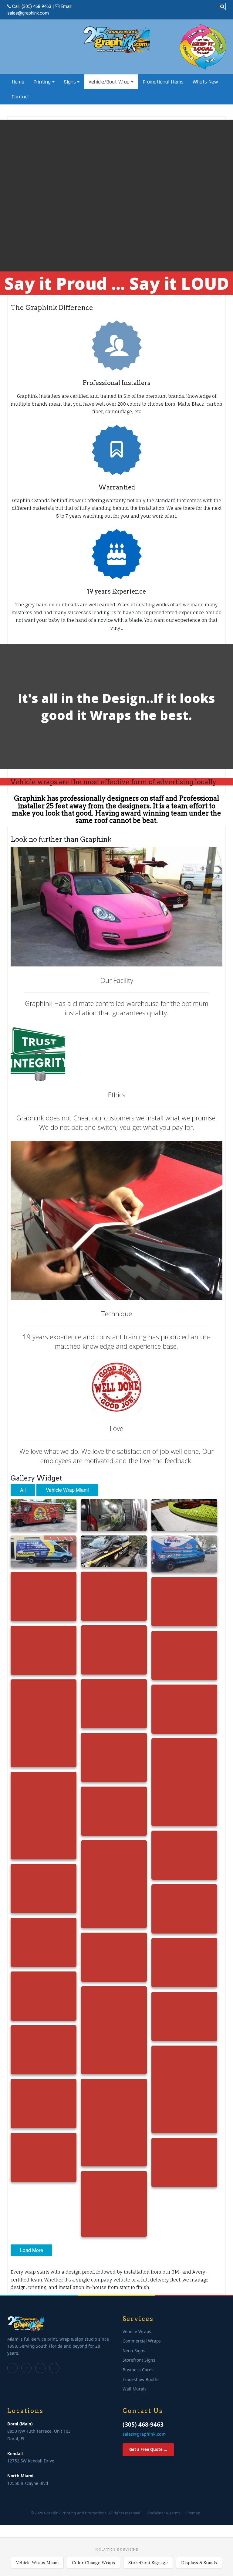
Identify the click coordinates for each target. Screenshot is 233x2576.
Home (18, 82)
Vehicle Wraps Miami (37, 2563)
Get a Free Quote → (148, 2449)
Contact (20, 97)
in (27, 2368)
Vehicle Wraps (137, 2331)
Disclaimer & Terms (164, 2513)
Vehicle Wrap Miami (67, 1490)
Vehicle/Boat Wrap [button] (109, 82)
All (23, 1490)
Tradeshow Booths (141, 2379)
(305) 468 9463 (36, 6)
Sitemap (193, 2513)
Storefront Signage (148, 2563)
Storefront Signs (139, 2360)
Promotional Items (163, 82)
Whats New (205, 82)
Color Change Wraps (93, 2563)
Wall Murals (135, 2389)
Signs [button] (70, 82)
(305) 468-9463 (143, 2424)
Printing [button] (42, 82)
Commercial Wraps (142, 2341)
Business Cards (138, 2370)
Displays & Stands (199, 2563)
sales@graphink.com (28, 13)
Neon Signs (134, 2351)
